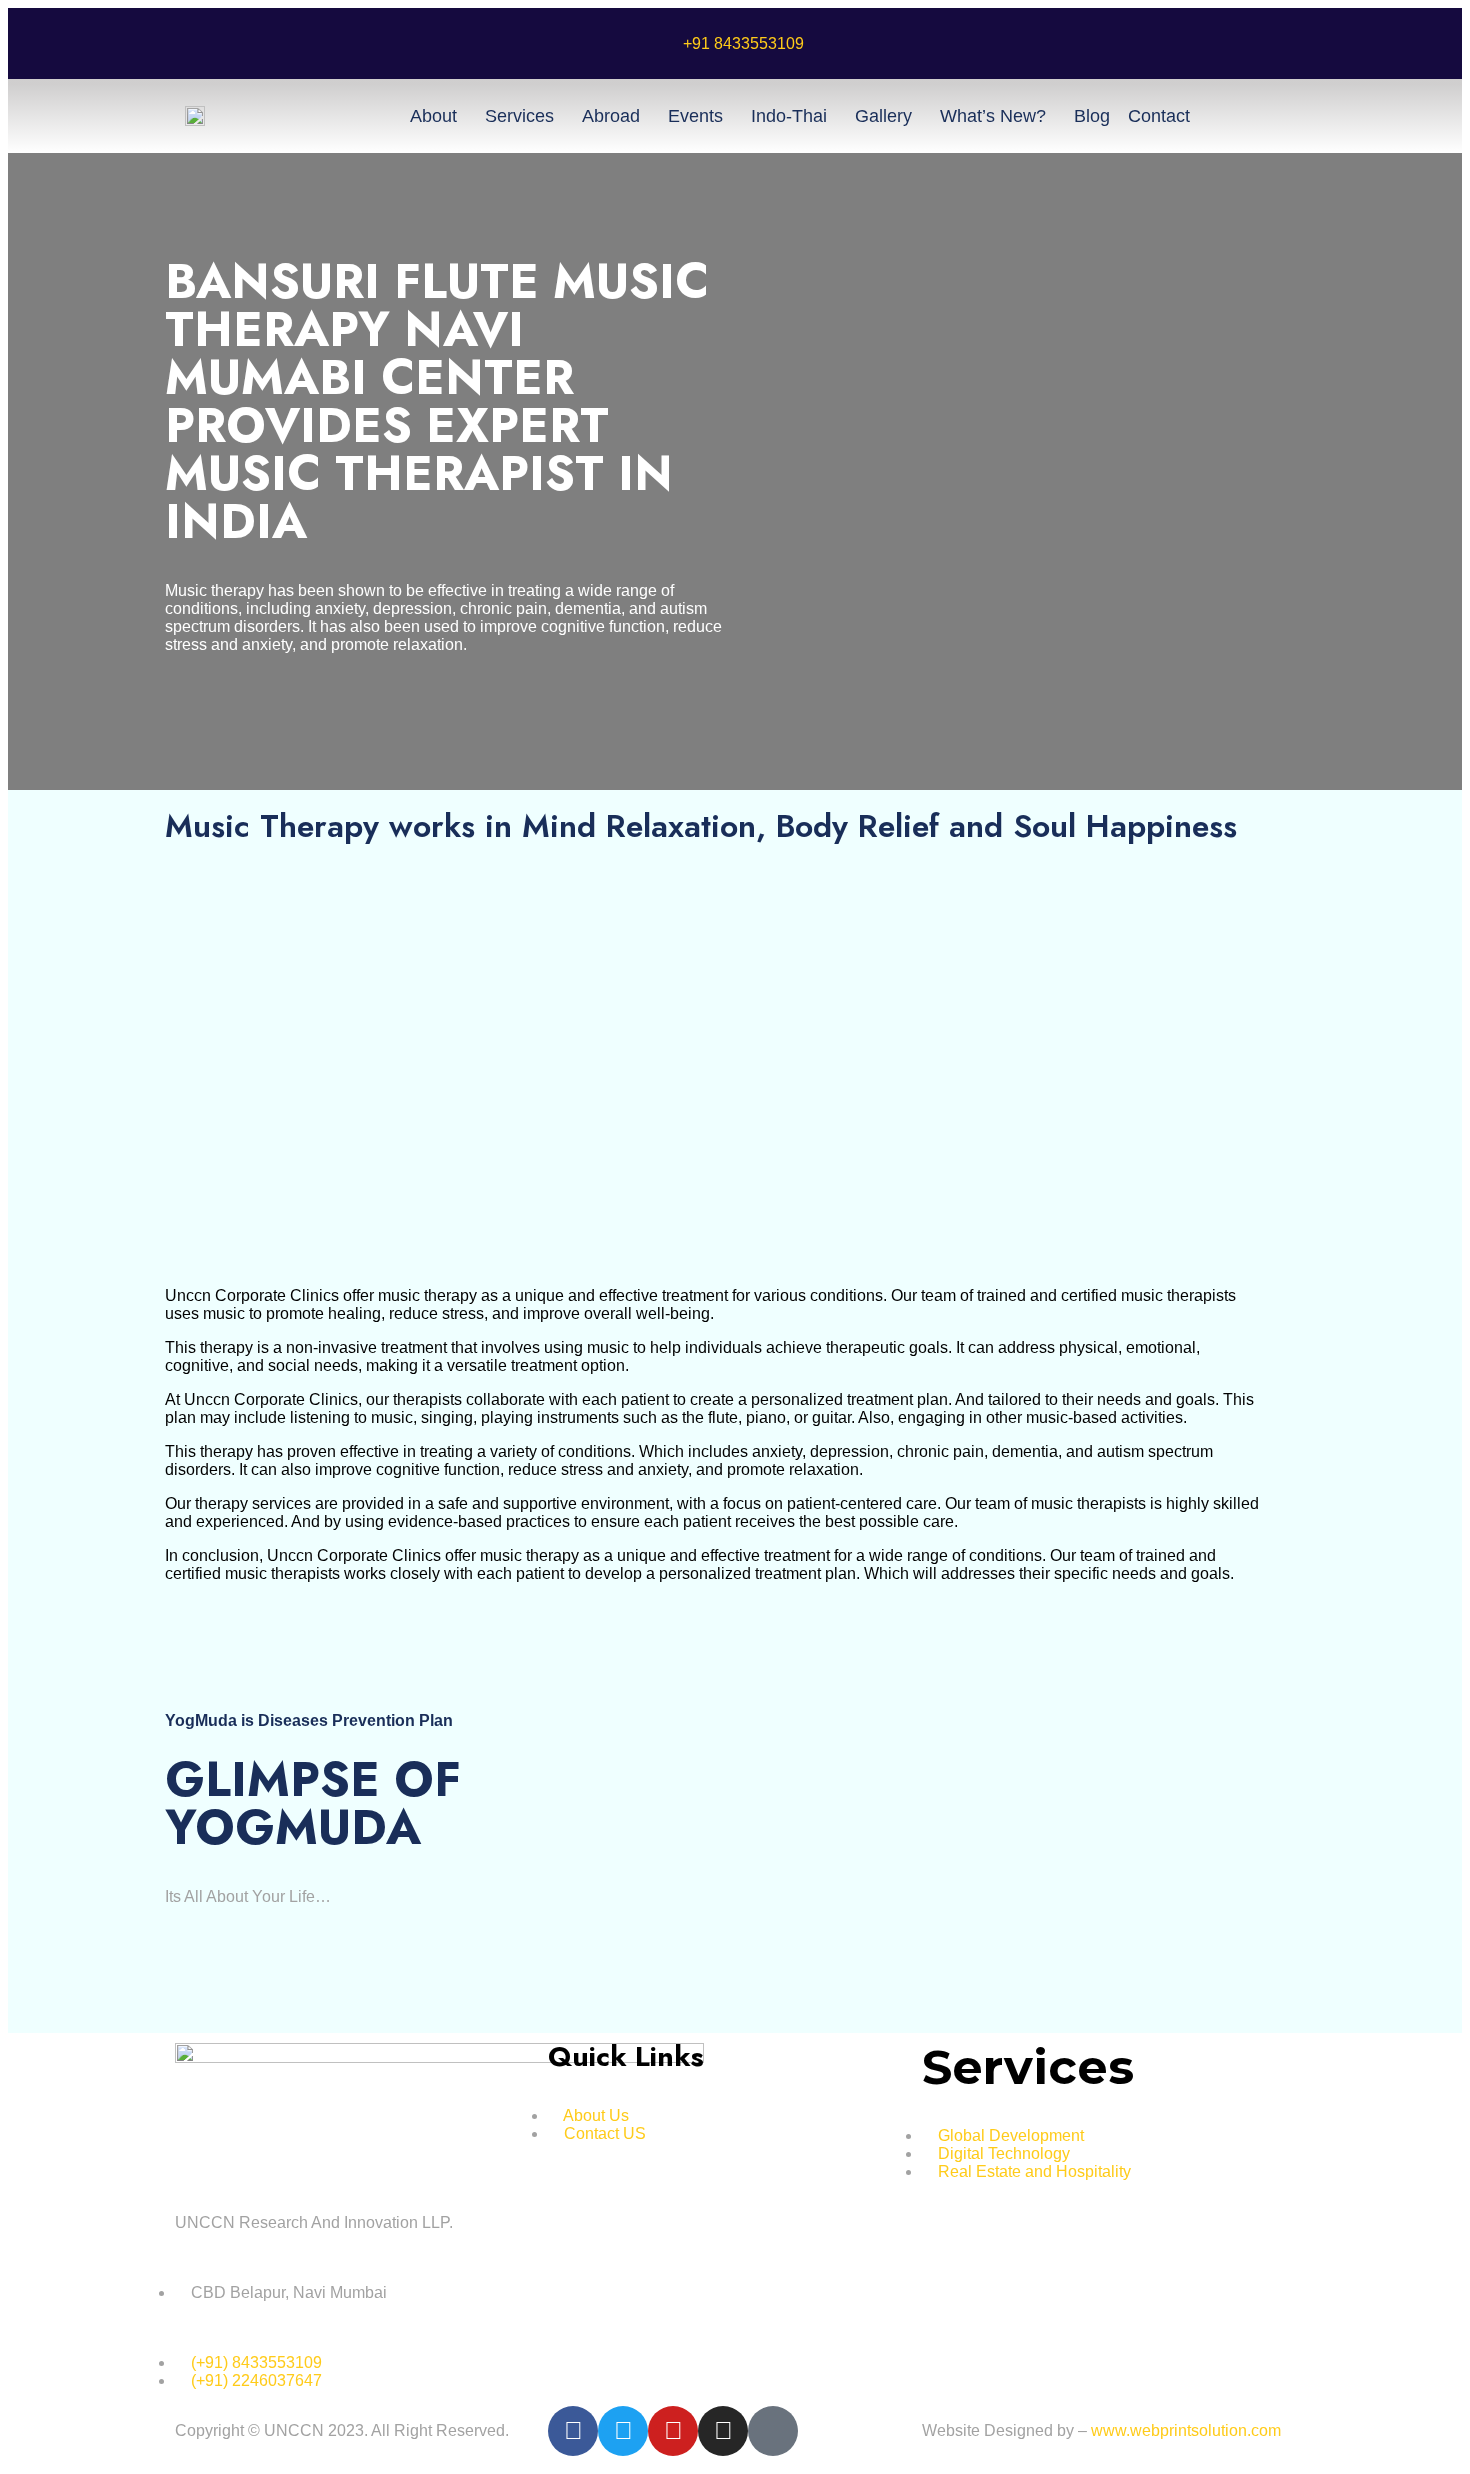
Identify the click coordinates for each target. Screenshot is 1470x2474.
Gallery (883, 116)
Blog (1092, 116)
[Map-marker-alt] (773, 2431)
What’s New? (993, 116)
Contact (1159, 116)
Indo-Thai (789, 116)
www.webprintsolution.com (1186, 2430)
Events (695, 116)
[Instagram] (723, 2431)
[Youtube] (673, 2431)
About (433, 116)
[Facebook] (573, 2431)
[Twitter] (623, 2431)
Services (519, 116)
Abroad (611, 116)
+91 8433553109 (743, 43)
